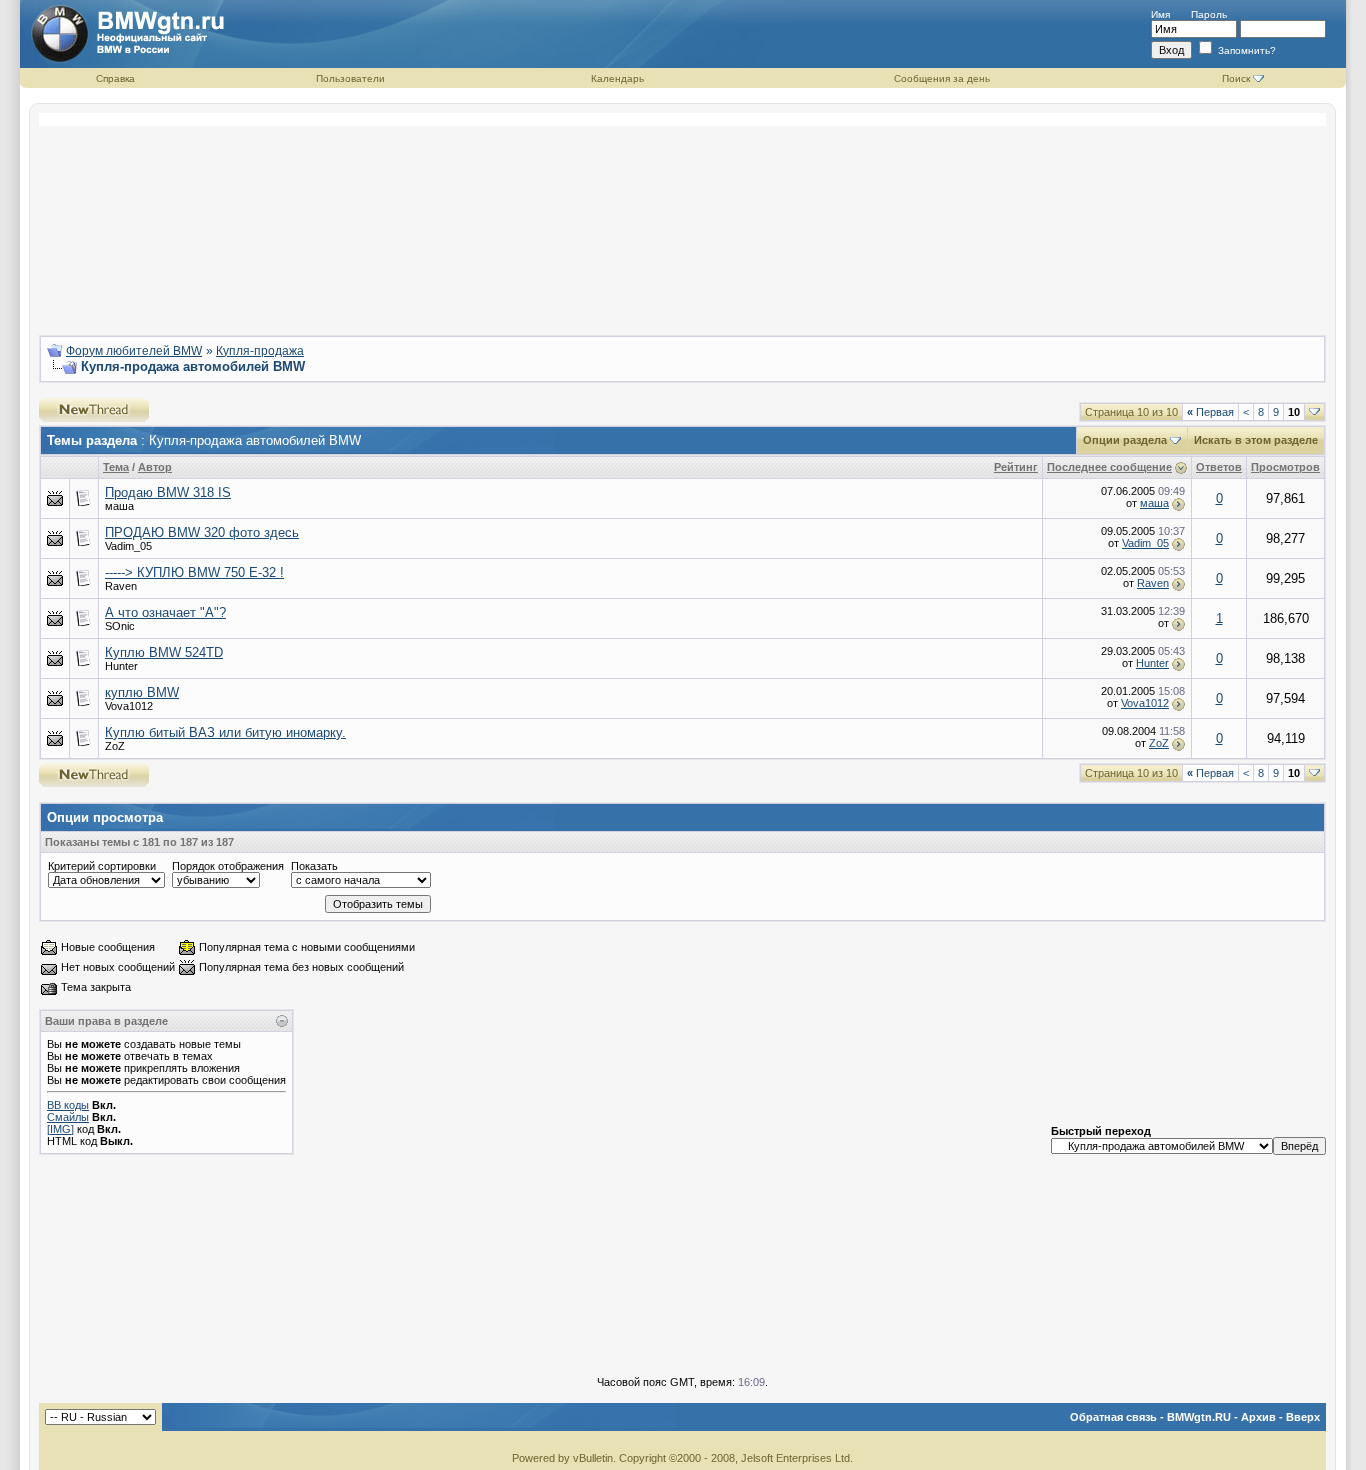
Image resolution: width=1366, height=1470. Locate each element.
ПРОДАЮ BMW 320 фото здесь (202, 532)
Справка (115, 78)
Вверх (1303, 1417)
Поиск (1236, 78)
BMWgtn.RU (1199, 1417)
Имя (1160, 14)
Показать (314, 866)
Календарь (617, 78)
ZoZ (1159, 743)
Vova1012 (1145, 703)
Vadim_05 (1145, 543)
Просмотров (1285, 467)
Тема (116, 467)
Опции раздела (1125, 440)
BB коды (68, 1105)
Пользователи (350, 78)
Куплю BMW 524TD (164, 652)
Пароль (1209, 14)
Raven (1153, 583)
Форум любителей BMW (134, 351)
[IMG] (60, 1129)
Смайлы (68, 1117)
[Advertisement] (683, 216)
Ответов (1219, 467)
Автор (155, 467)
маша (1154, 503)
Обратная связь (1113, 1417)
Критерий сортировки (102, 866)
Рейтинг (1016, 467)
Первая (1210, 412)
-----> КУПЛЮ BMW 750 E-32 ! (194, 572)
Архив (1258, 1417)
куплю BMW (142, 692)
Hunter (1152, 663)
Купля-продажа (260, 351)
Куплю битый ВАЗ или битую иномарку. (225, 732)
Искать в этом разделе (1256, 440)
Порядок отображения (228, 866)
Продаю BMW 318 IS (168, 492)
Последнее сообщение (1109, 467)
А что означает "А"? (165, 612)
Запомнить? (1245, 50)
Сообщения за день (942, 78)
